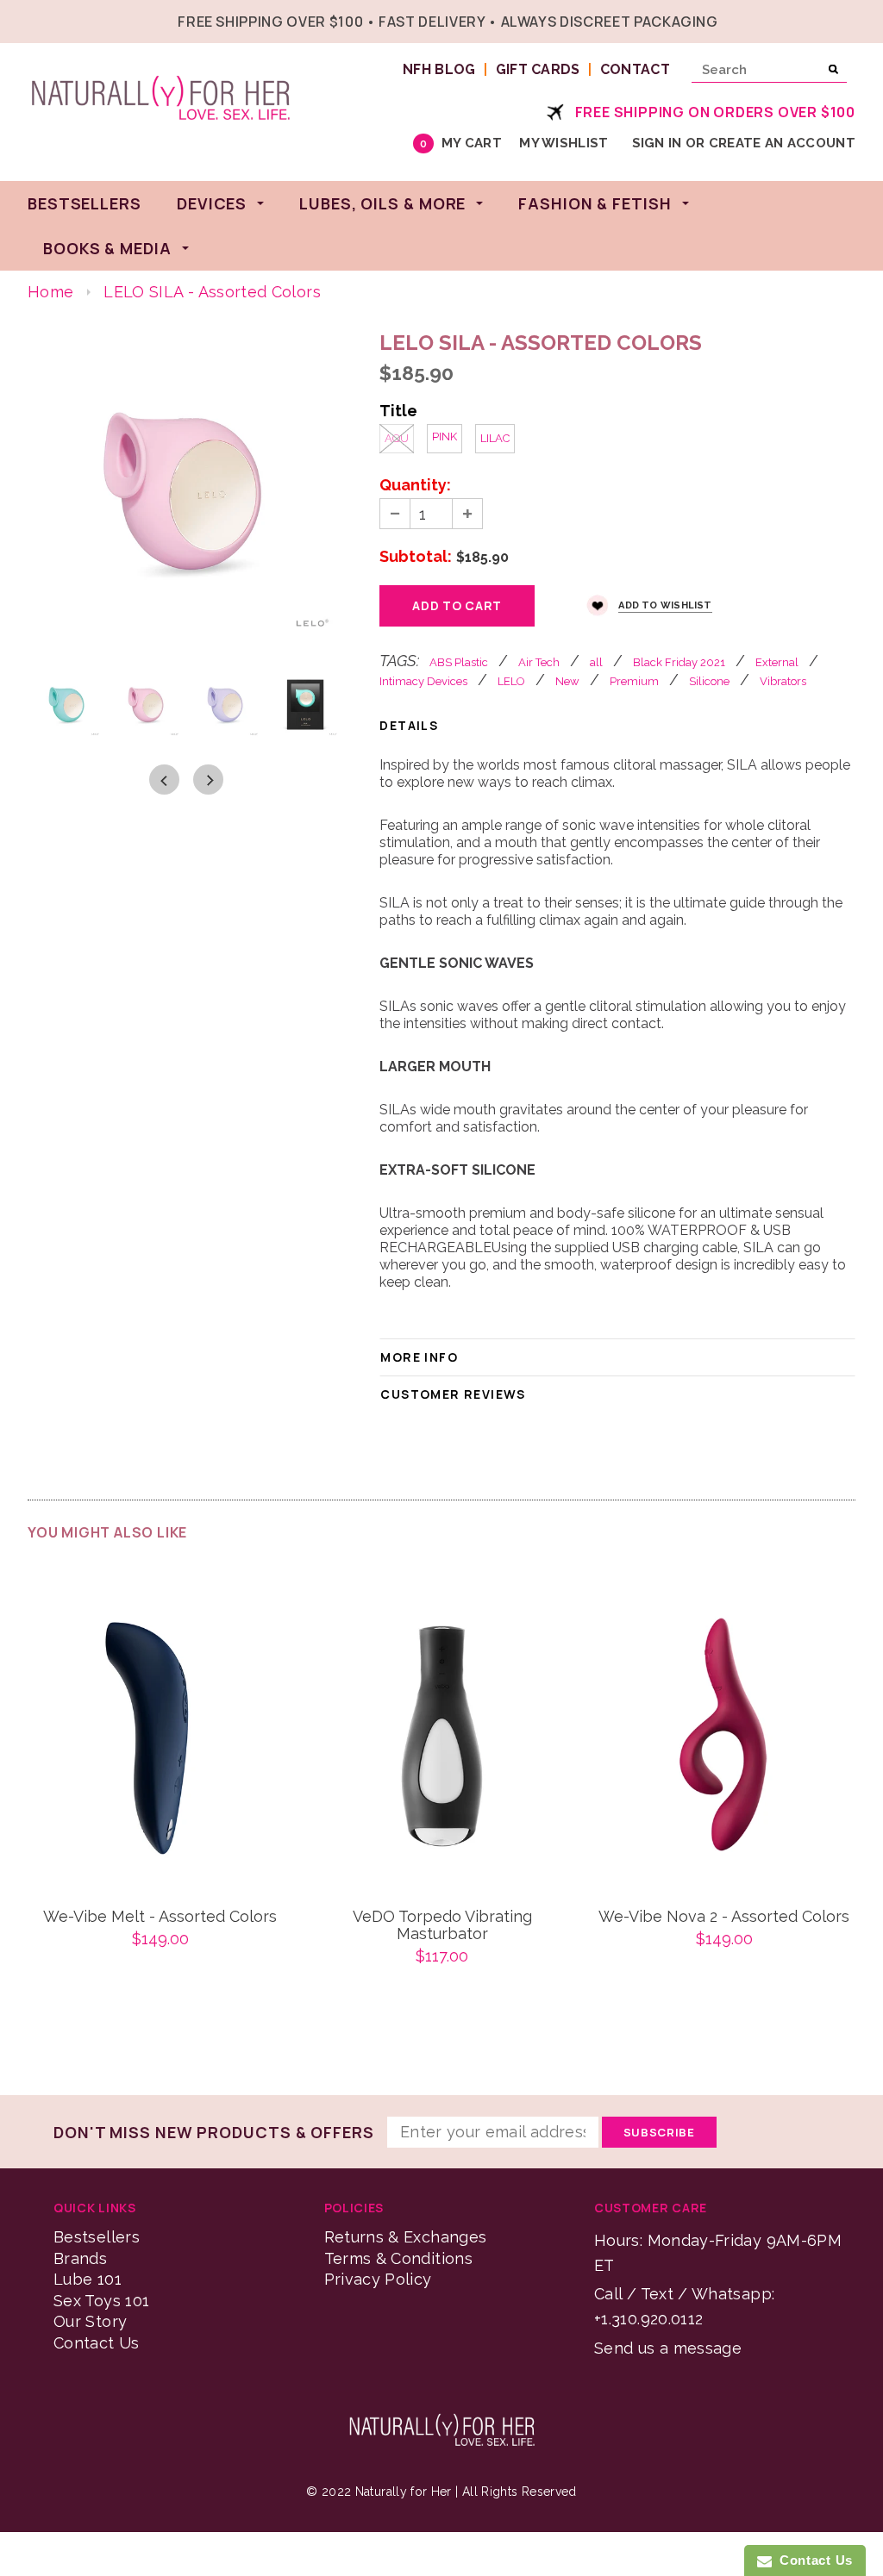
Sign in (657, 143)
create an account (782, 143)
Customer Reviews (453, 1394)
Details (409, 725)
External (777, 662)
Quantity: (415, 485)
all (596, 662)
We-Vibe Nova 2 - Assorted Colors (724, 1917)
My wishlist (564, 143)
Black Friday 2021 (679, 662)
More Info (419, 1357)
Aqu (397, 438)
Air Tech (539, 662)
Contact (635, 69)
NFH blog (439, 69)
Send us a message (668, 2348)
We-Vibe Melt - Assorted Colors (160, 1917)
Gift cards (538, 69)
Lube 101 (88, 2279)
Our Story (90, 2321)
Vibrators (783, 681)
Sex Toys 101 (101, 2301)
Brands (80, 2258)
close (852, 19)
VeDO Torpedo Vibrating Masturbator (442, 1925)
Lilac (495, 438)
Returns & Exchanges (406, 2237)
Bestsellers (97, 2237)
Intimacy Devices (423, 681)
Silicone (709, 681)
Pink (445, 437)
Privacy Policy (378, 2279)
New (567, 681)
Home (50, 292)
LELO (511, 681)
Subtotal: (416, 557)
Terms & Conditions (398, 2258)
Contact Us (97, 2343)
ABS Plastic (459, 662)
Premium (634, 681)
